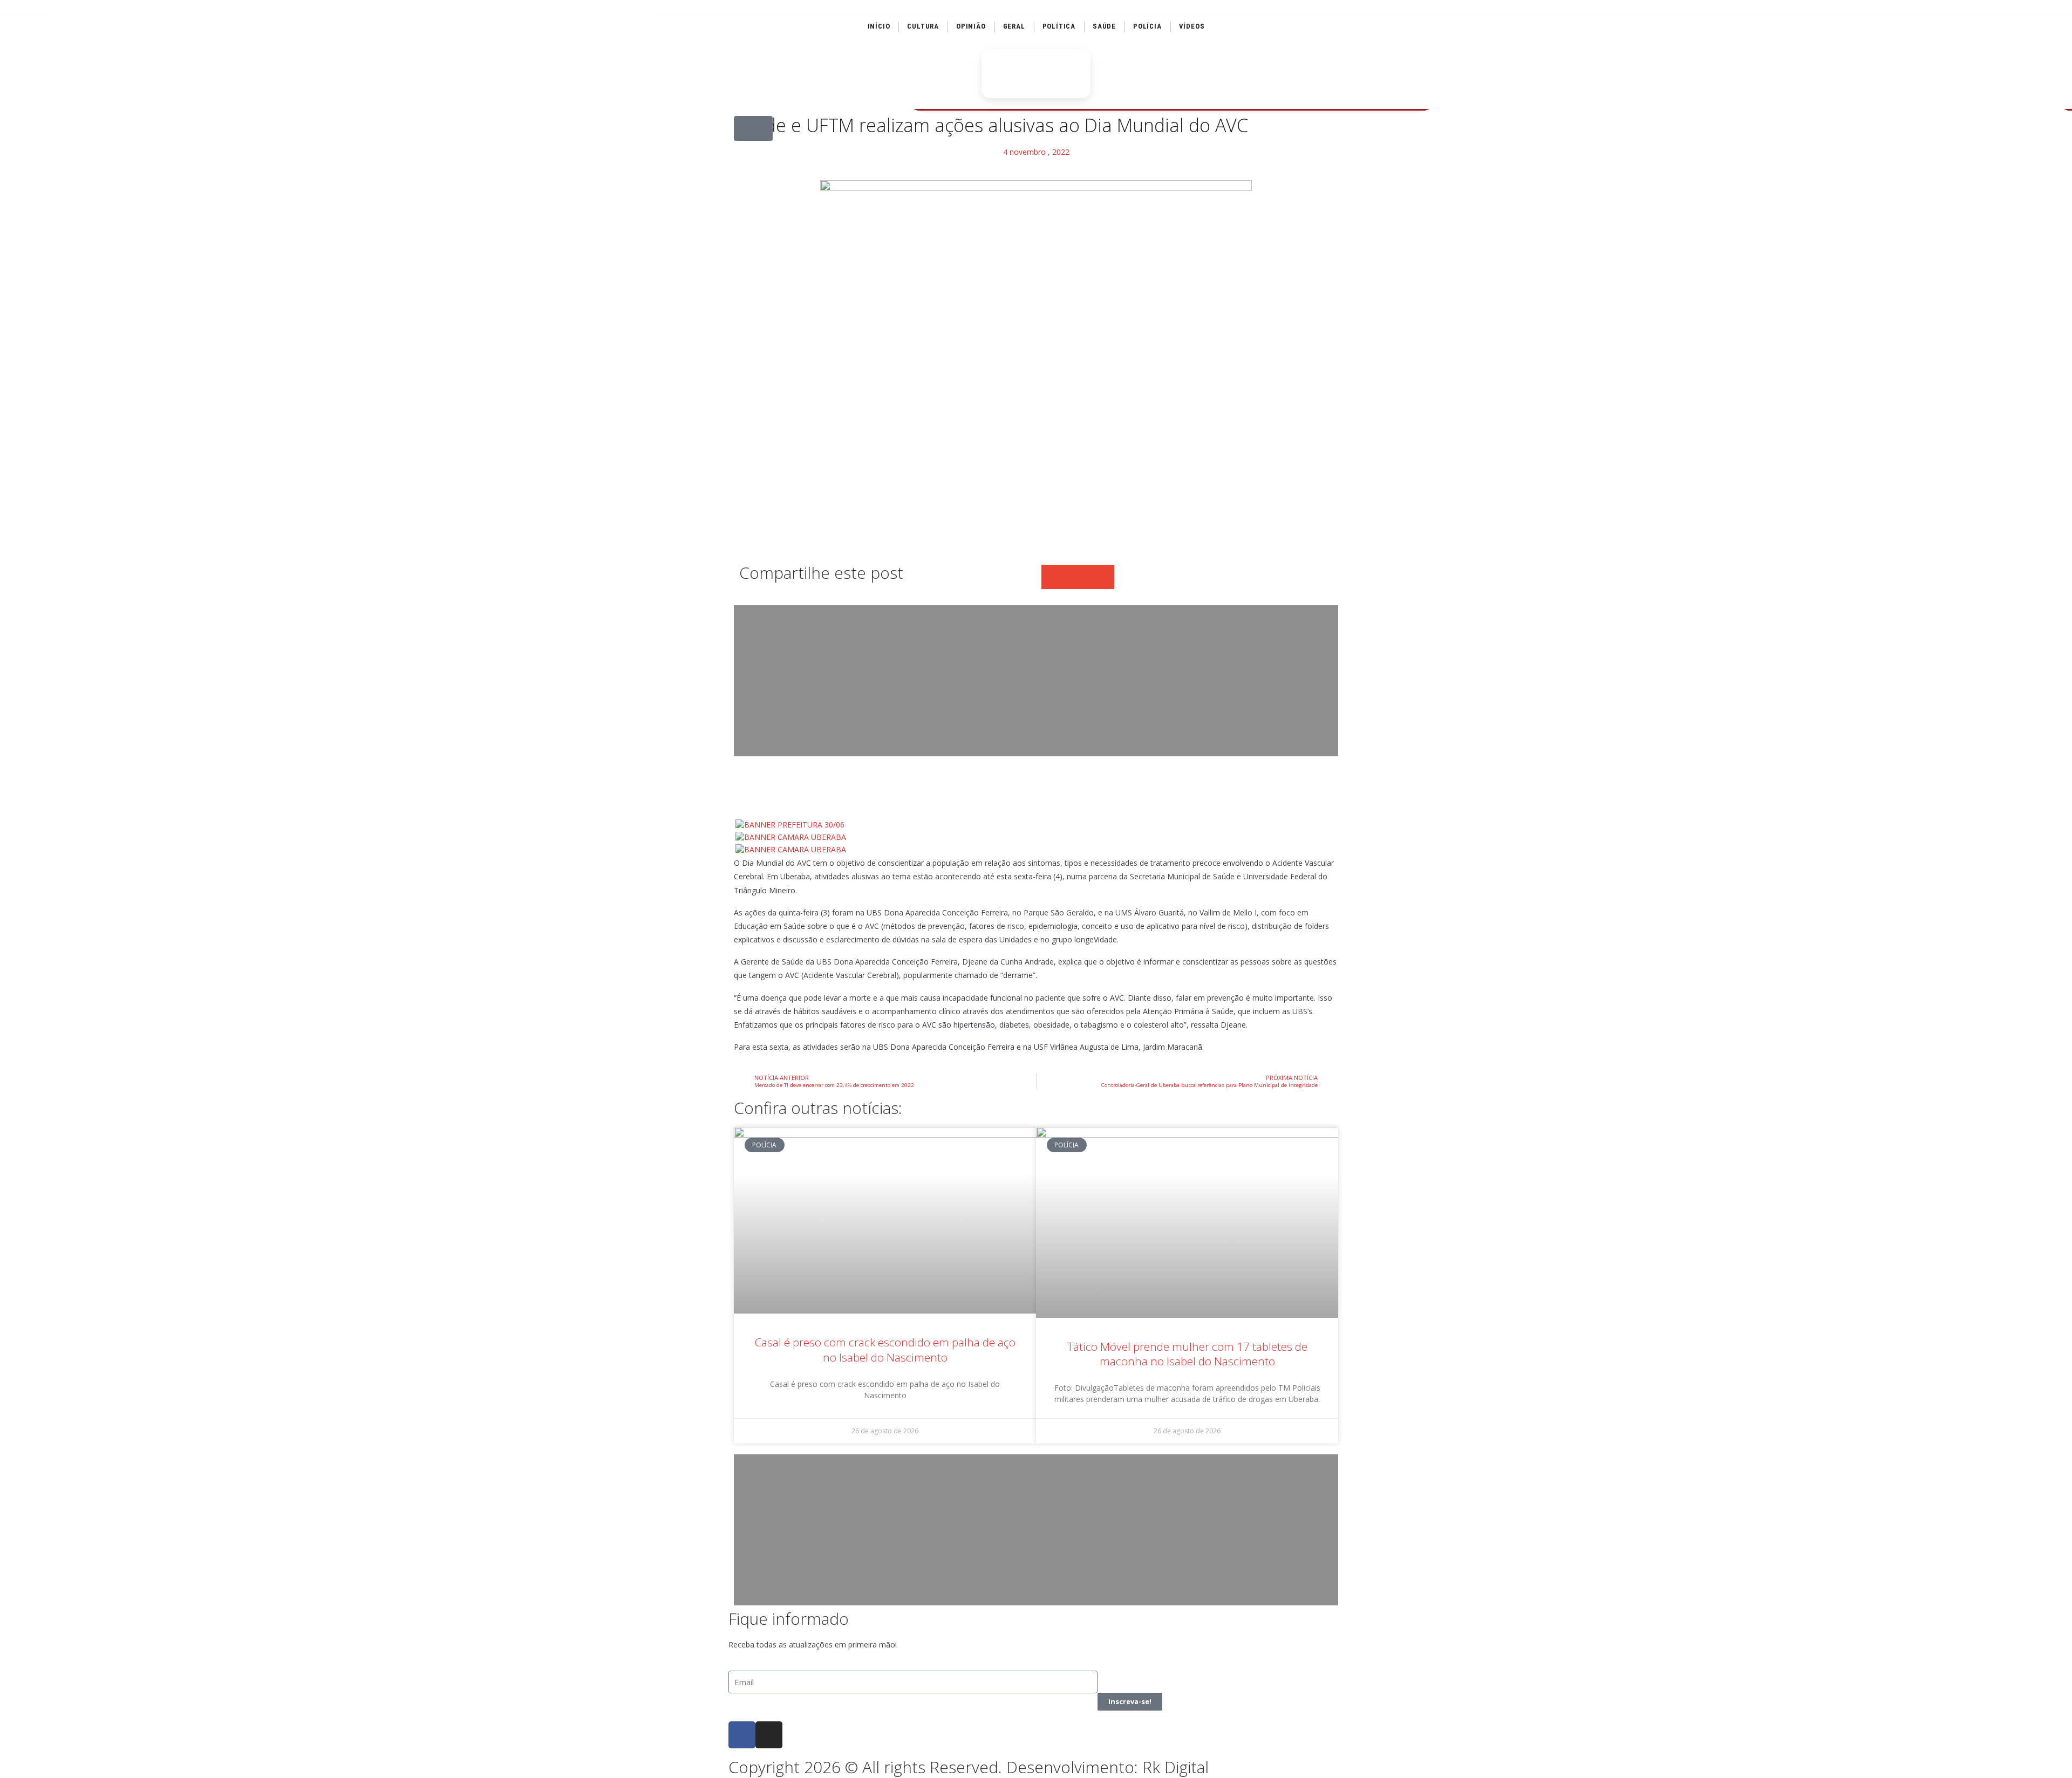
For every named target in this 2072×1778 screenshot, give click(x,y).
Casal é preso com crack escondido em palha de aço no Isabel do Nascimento (885, 1349)
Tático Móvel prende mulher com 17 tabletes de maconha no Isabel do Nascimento (1187, 1354)
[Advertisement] (1036, 681)
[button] (753, 128)
